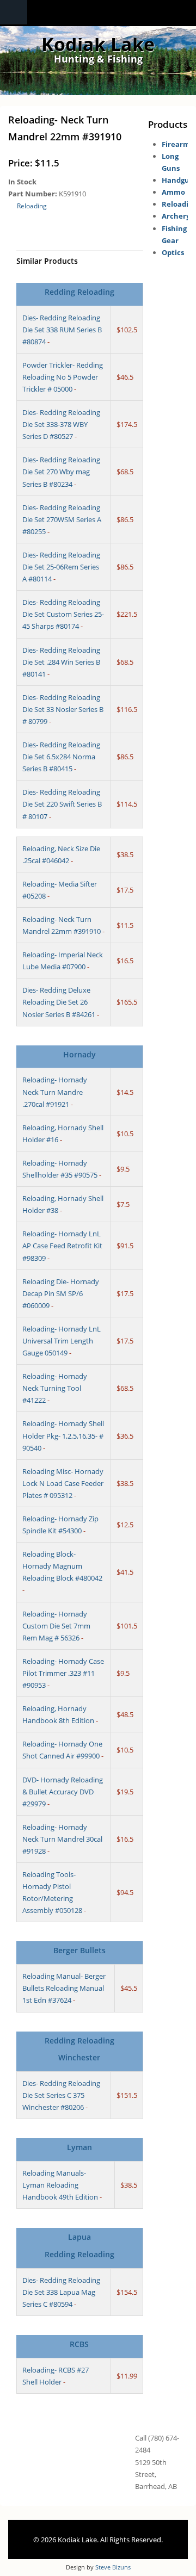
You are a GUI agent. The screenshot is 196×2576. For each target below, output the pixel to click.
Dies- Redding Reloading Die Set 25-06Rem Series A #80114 (61, 567)
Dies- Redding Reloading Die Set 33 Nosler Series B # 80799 (63, 709)
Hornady (79, 1054)
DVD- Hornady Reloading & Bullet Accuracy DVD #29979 (63, 1792)
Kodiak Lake (98, 44)
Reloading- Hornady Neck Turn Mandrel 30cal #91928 (62, 1839)
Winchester (79, 2057)
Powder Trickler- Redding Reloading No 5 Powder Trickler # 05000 (63, 377)
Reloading (32, 206)
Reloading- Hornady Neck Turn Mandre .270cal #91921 (55, 1092)
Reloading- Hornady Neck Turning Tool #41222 (55, 1388)
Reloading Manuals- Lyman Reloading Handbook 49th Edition (60, 2185)
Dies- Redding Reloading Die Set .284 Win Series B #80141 (61, 662)
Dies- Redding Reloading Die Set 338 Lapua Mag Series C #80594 (61, 2292)
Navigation (14, 12)
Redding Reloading (79, 292)
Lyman (79, 2147)
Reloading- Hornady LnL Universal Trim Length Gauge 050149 (62, 1341)
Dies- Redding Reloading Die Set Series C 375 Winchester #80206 (61, 2095)
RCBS (79, 2344)
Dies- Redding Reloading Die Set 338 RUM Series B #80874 (62, 330)
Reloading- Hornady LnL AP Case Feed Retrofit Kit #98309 (62, 1246)
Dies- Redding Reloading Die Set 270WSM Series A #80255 (62, 519)
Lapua (79, 2237)
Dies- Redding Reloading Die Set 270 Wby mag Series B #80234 (61, 472)
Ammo (173, 192)
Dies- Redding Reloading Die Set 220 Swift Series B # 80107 (62, 804)
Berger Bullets (79, 1950)
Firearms (177, 144)
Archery (176, 216)
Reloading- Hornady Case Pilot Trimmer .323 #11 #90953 (63, 1673)
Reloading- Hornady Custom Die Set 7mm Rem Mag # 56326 (56, 1626)
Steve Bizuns (113, 2567)
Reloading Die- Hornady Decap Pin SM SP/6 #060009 (61, 1293)
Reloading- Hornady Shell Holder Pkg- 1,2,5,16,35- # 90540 (63, 1435)
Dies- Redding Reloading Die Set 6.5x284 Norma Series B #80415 (61, 757)
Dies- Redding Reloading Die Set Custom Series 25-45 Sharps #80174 (63, 614)
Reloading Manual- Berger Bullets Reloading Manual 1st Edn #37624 (64, 1988)
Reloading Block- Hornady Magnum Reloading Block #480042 (62, 1566)
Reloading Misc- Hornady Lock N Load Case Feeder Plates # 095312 (63, 1483)
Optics (173, 252)
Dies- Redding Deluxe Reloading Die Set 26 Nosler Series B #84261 (59, 1002)
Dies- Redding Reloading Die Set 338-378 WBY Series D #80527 (61, 424)
